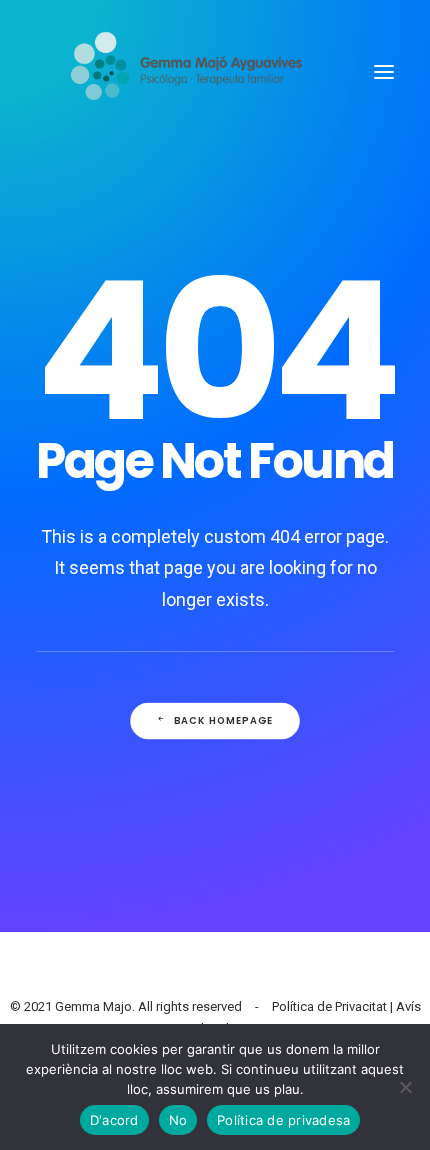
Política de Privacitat (329, 1006)
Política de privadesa (283, 1120)
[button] (384, 72)
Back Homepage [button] (224, 721)
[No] (405, 1087)
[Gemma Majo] (197, 72)
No (178, 1120)
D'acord (114, 1120)
